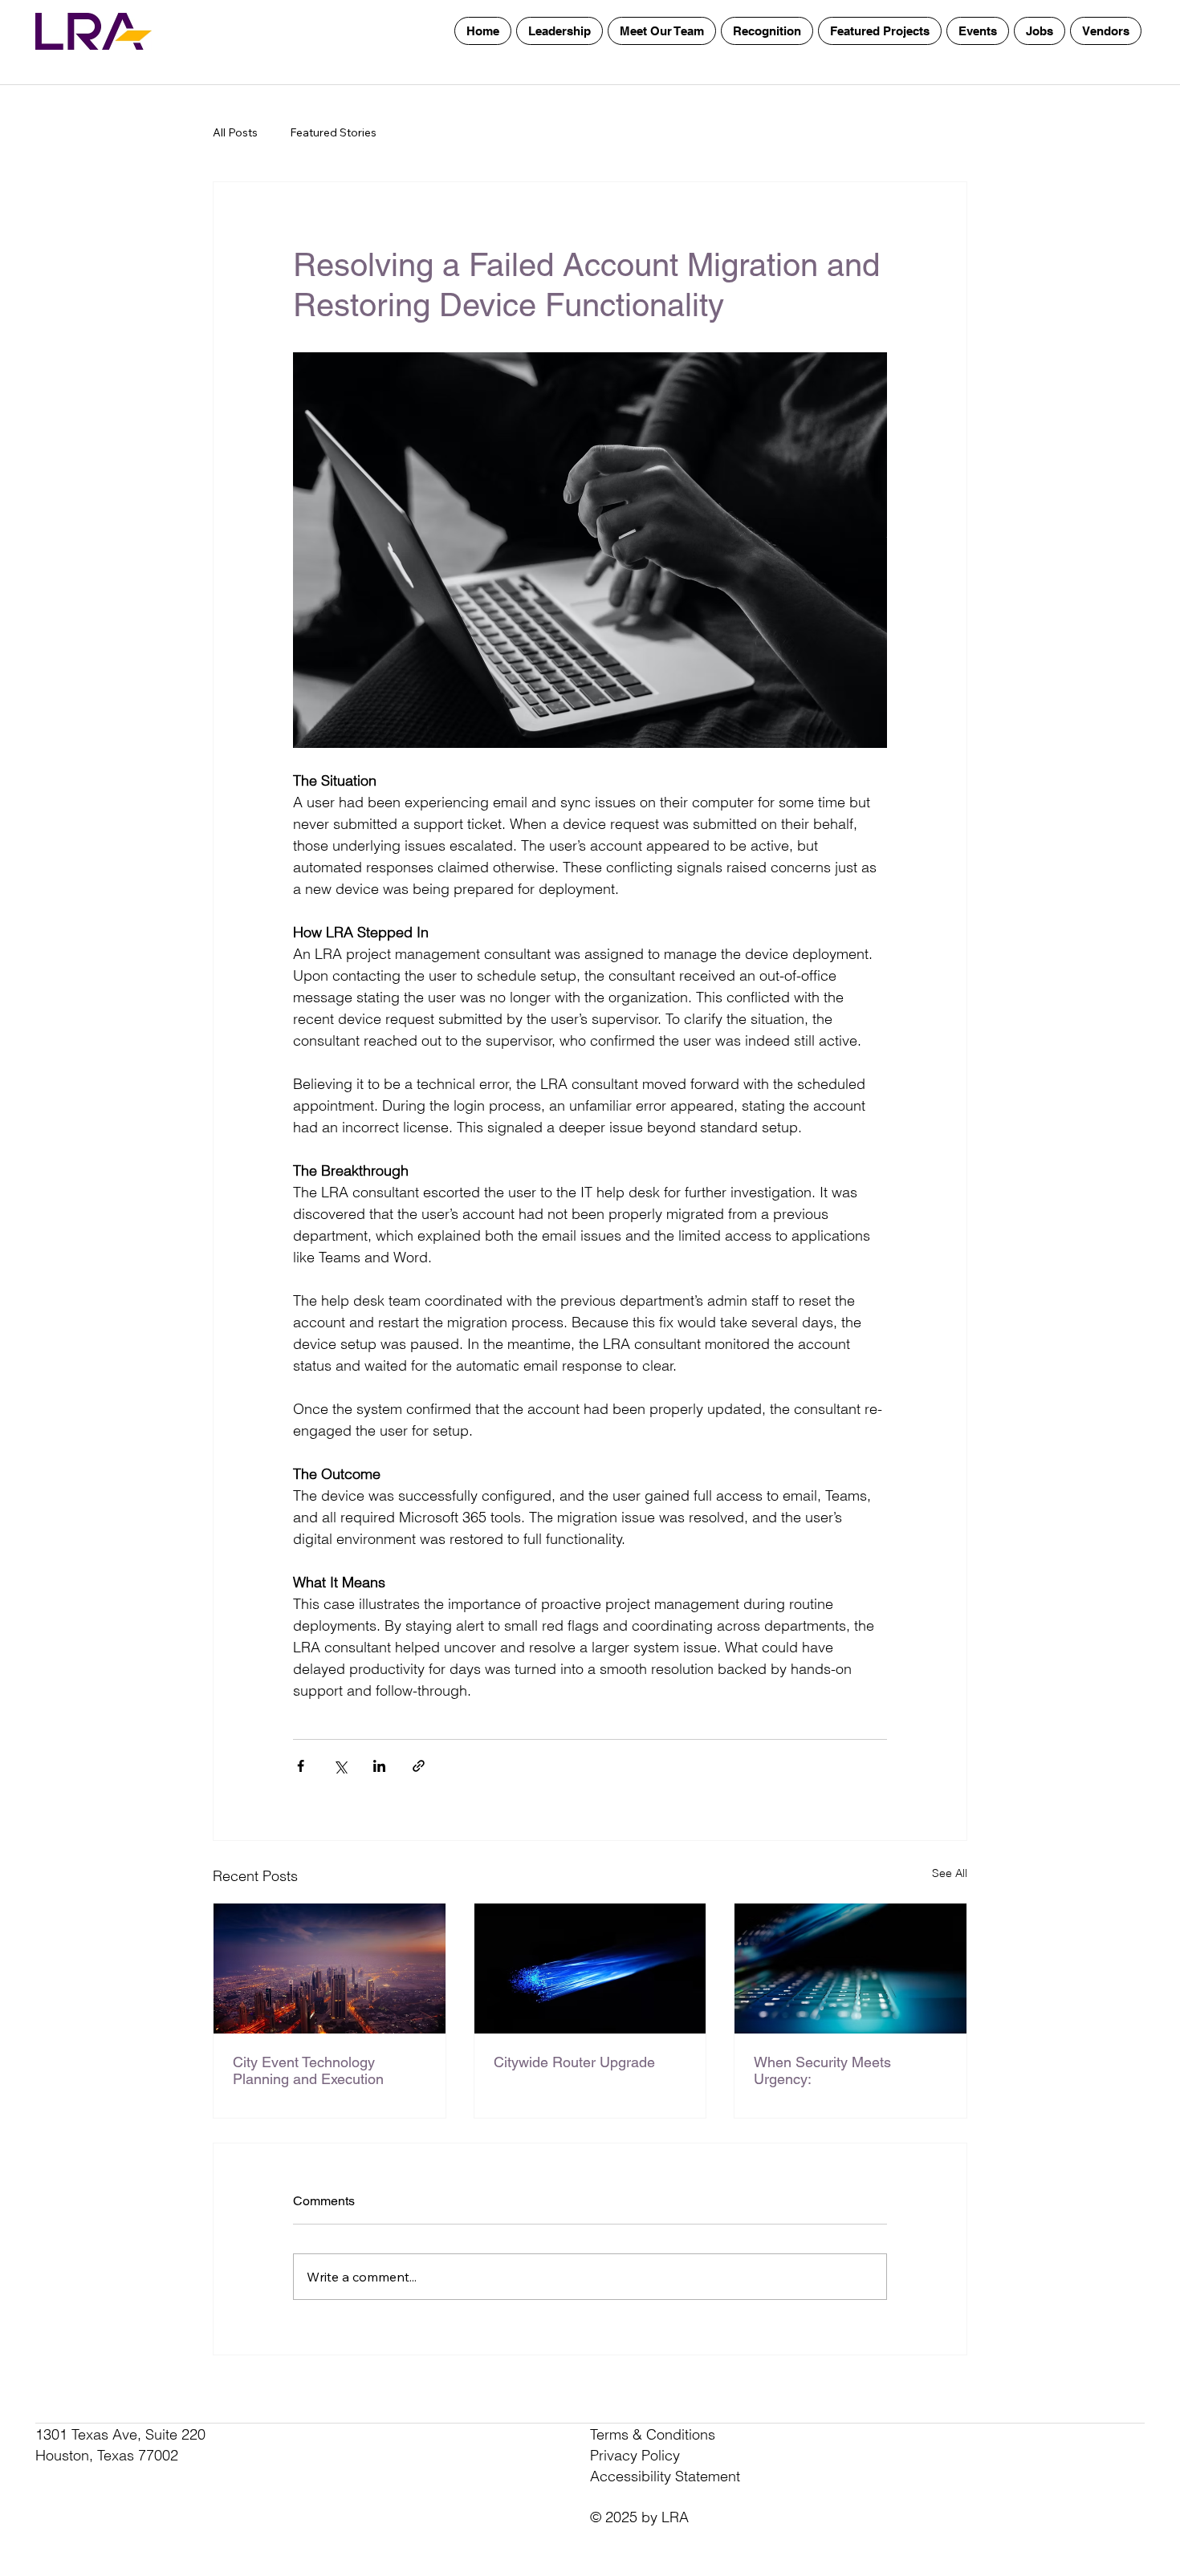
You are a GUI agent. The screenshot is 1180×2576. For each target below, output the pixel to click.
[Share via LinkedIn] (379, 1766)
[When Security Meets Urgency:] (850, 1969)
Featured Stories (333, 132)
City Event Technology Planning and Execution (308, 2070)
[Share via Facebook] (301, 1766)
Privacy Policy (635, 2455)
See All (950, 1873)
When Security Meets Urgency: (822, 2070)
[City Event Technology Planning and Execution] (330, 1969)
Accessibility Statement (665, 2476)
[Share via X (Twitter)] (340, 1766)
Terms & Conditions (653, 2434)
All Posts (235, 132)
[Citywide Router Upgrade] (590, 1969)
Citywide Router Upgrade (574, 2062)
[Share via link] (419, 1766)
